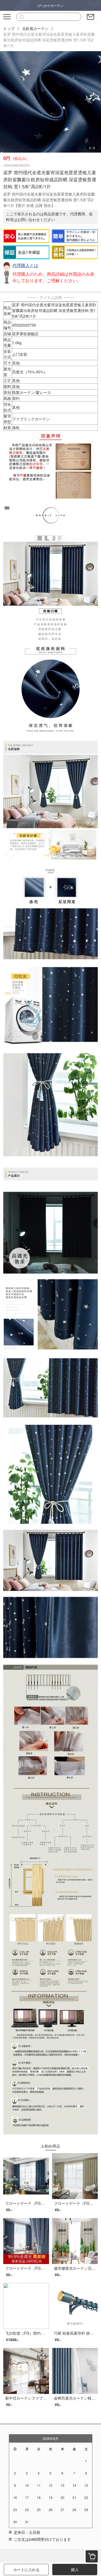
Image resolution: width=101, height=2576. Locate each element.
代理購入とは (25, 265)
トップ (9, 28)
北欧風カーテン (35, 28)
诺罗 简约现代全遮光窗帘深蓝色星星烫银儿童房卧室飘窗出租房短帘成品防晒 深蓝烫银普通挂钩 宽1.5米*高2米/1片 (49, 40)
